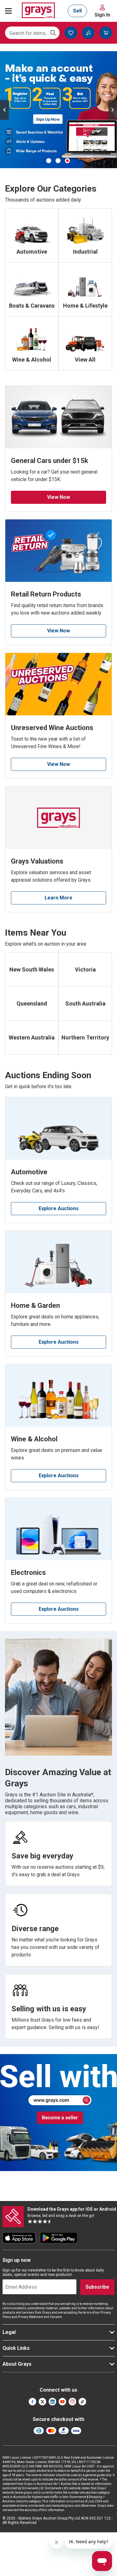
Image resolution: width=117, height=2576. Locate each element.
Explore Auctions (59, 1208)
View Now (58, 497)
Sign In (102, 15)
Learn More (58, 898)
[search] (53, 33)
